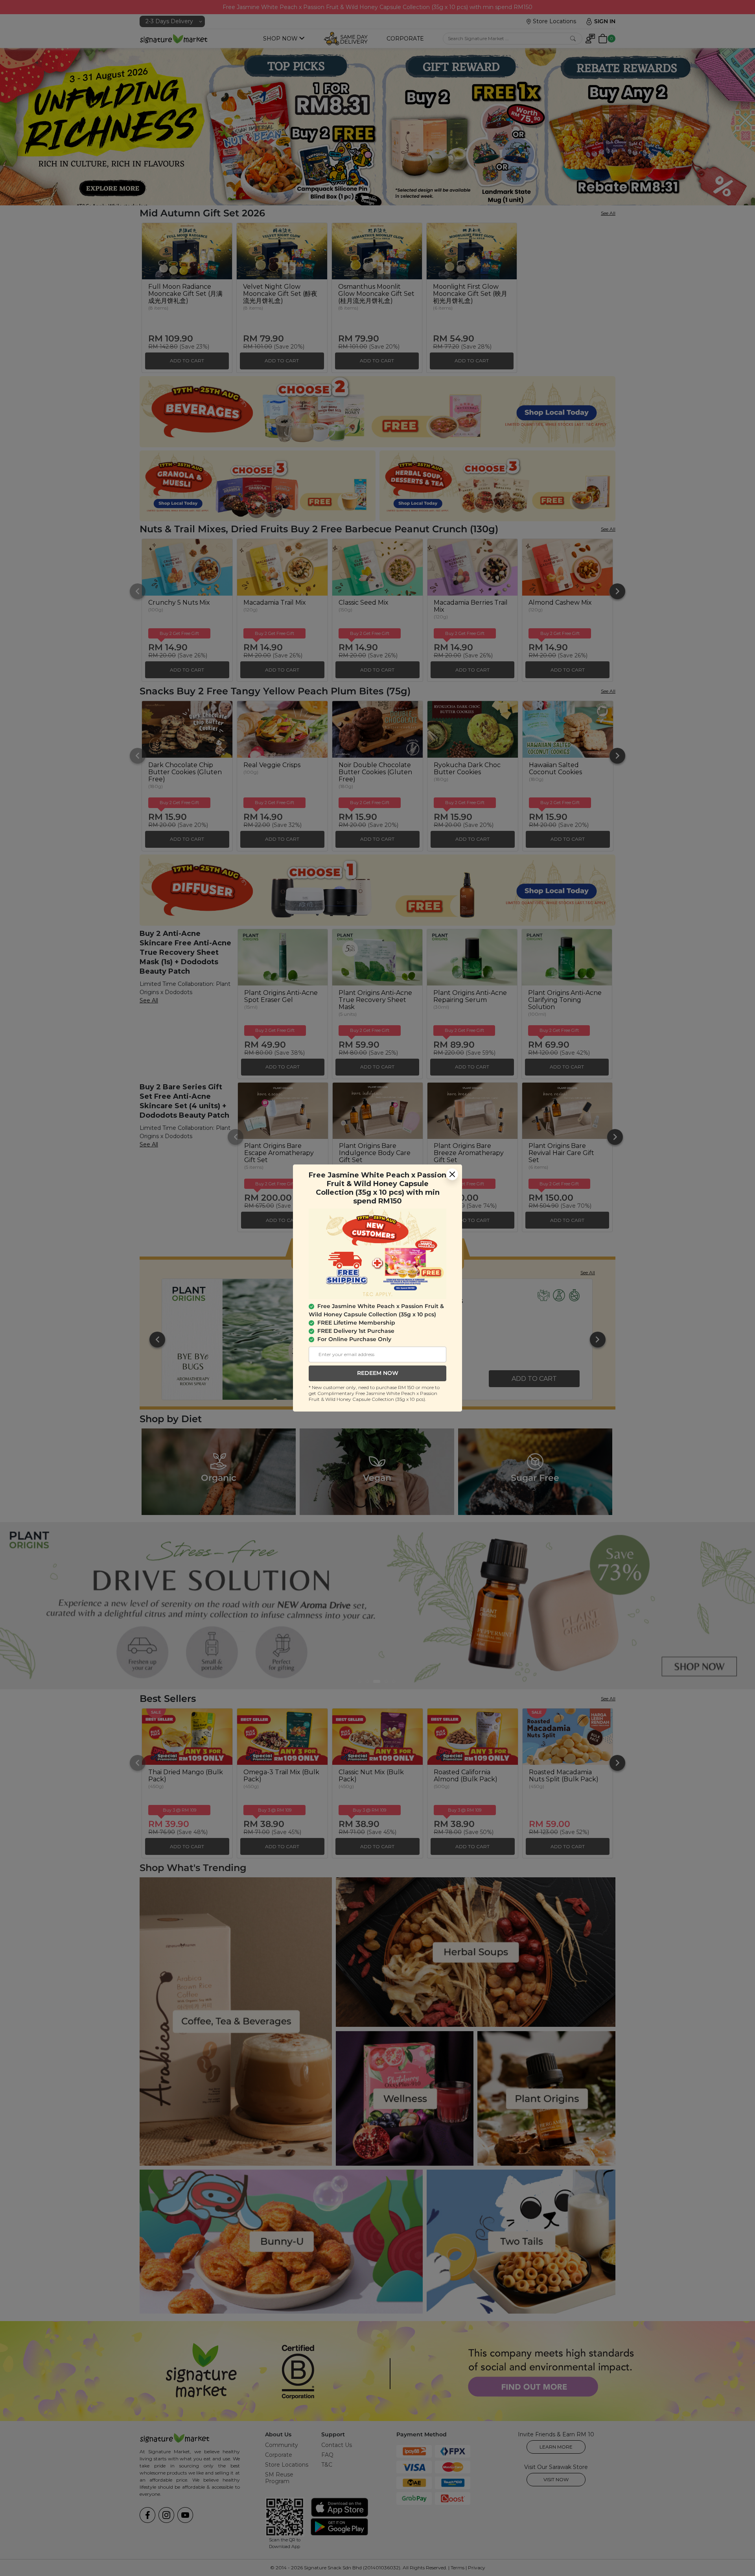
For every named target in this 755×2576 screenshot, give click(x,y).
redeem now (378, 1373)
